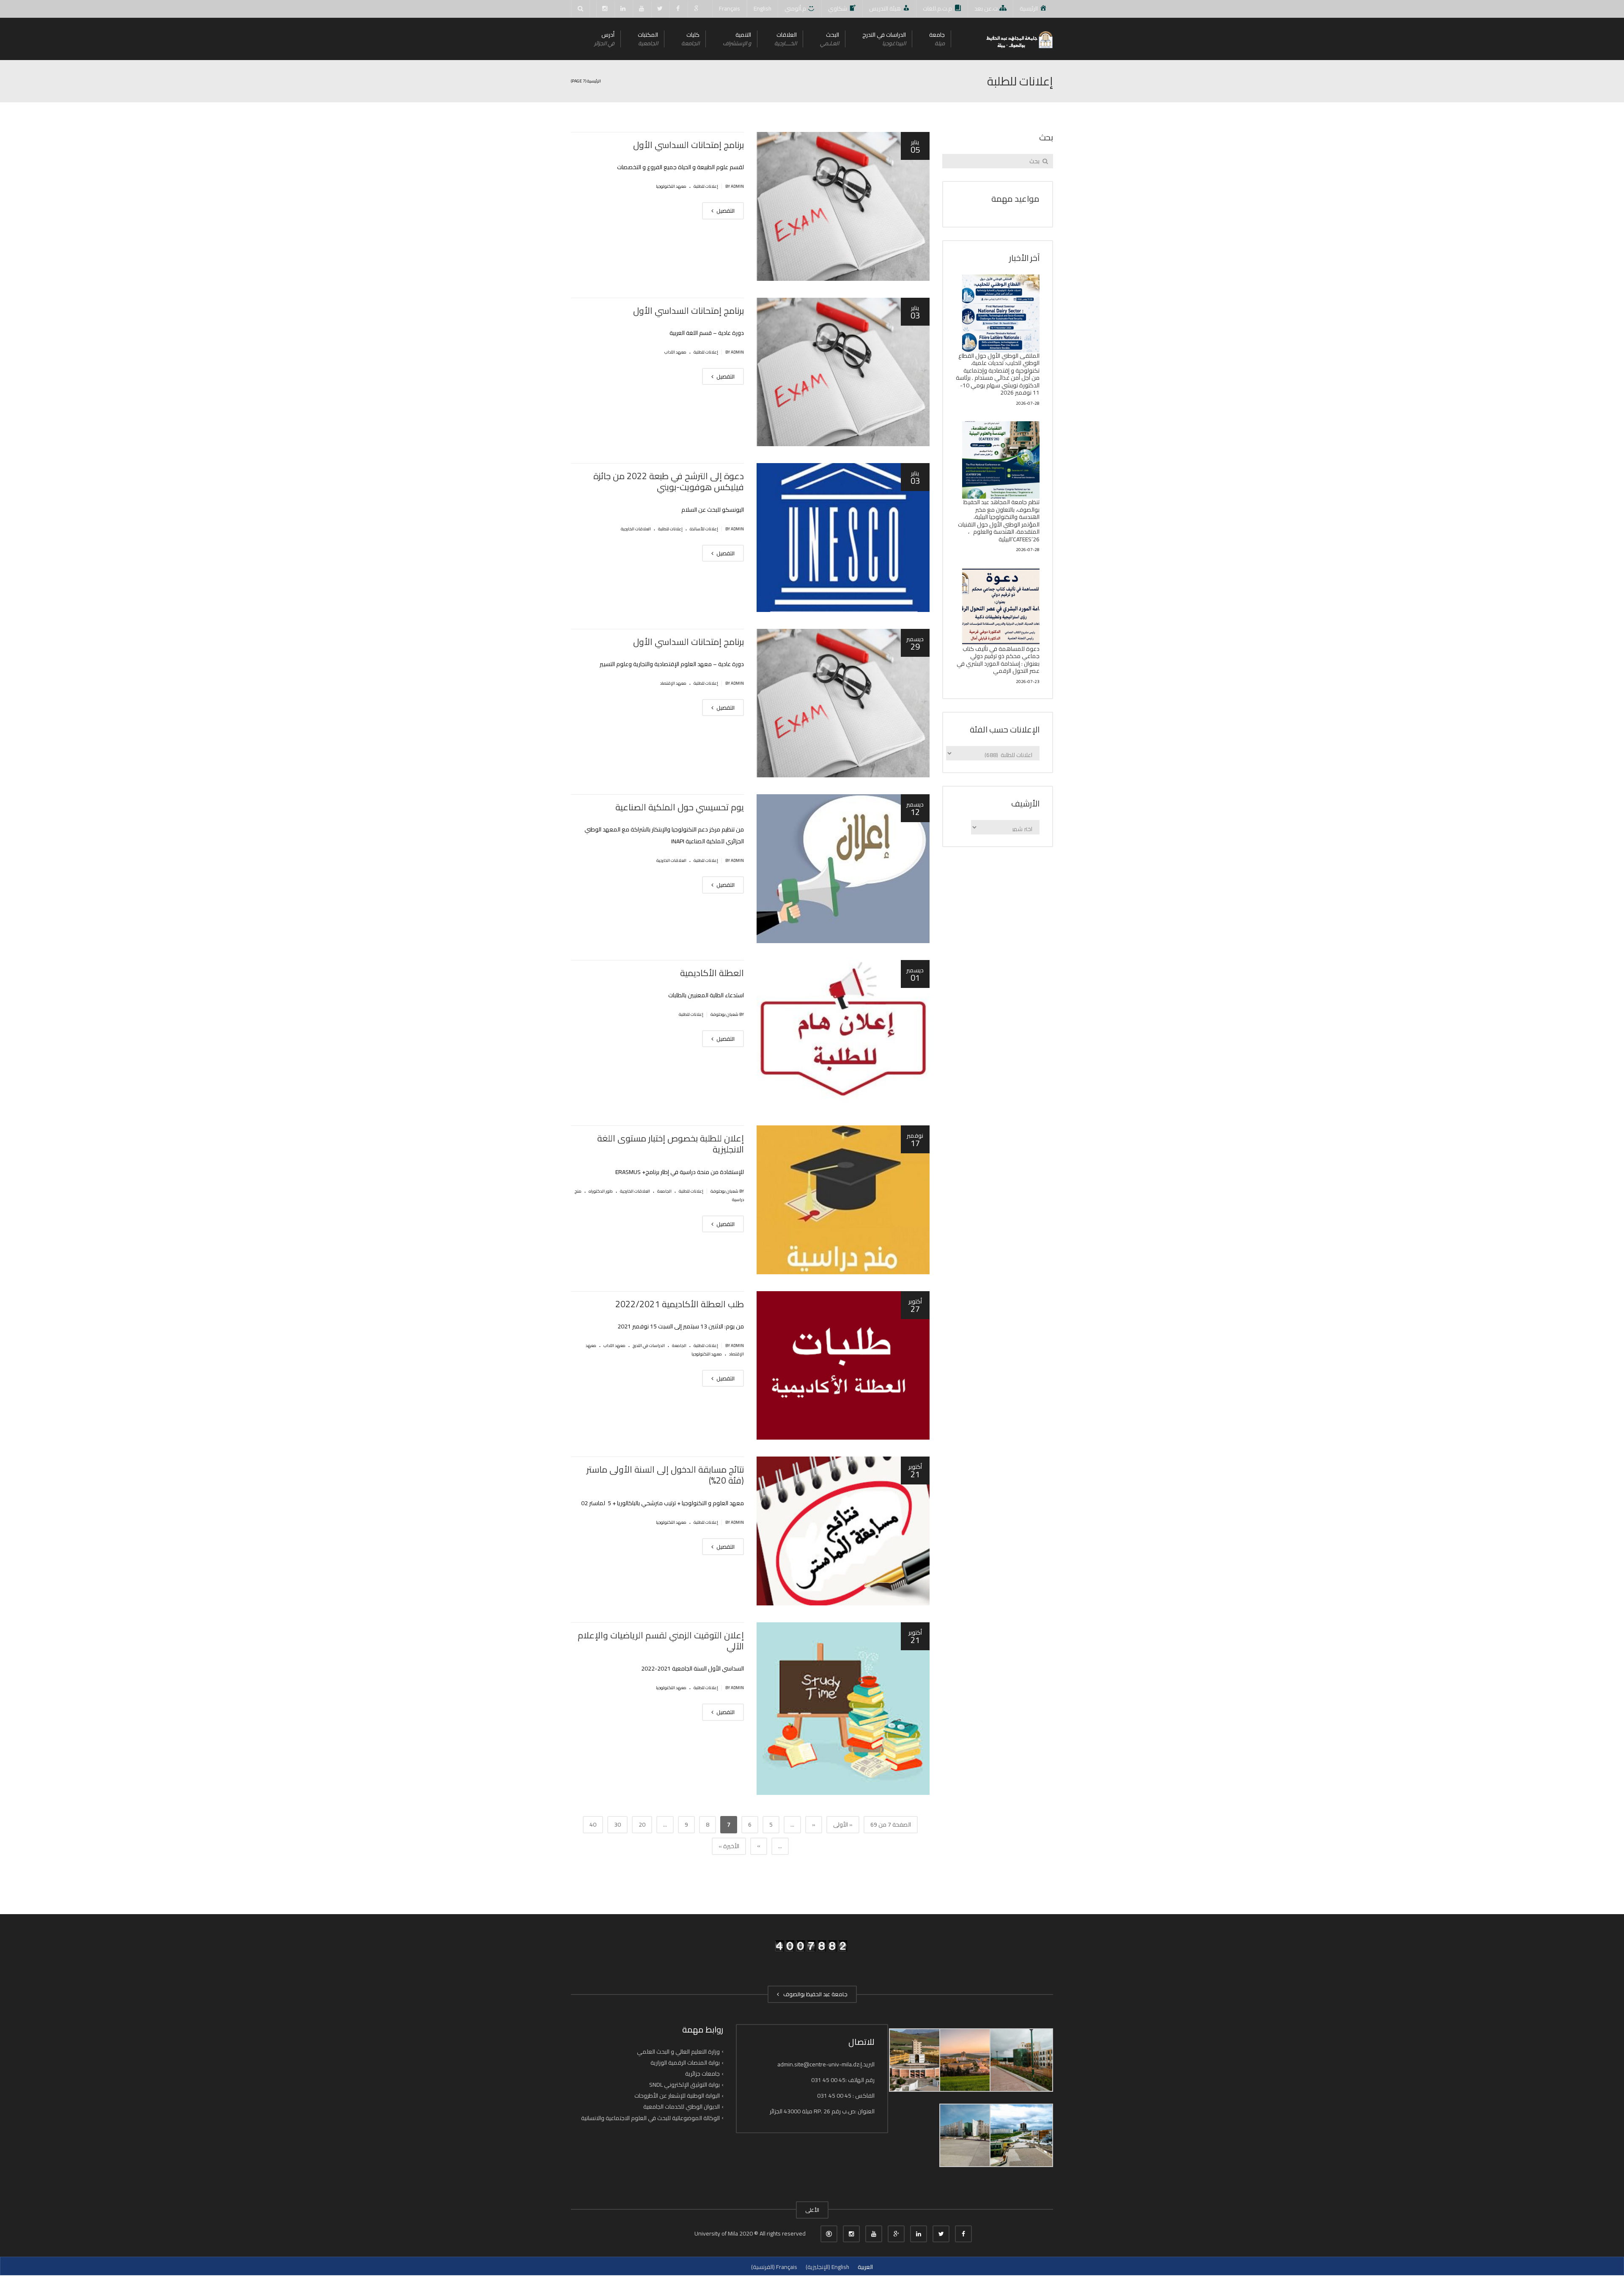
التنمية (737, 39)
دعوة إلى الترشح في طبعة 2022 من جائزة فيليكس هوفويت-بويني (669, 481)
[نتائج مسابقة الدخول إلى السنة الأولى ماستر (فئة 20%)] (843, 1531)
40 (593, 1824)
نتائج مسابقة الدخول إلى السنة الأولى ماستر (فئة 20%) (665, 1475)
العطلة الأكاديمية (712, 973)
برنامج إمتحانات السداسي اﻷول (689, 145)
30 (617, 1824)
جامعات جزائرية (702, 2074)
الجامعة (664, 1191)
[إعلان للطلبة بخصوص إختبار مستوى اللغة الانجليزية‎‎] (843, 1200)
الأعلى (812, 2210)
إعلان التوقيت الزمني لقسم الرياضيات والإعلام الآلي (661, 1641)
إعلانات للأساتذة (704, 529)
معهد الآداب (675, 352)
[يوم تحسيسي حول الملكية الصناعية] (843, 869)
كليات (690, 39)
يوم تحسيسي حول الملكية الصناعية (680, 807)
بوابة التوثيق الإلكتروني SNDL (684, 2085)
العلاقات (786, 39)
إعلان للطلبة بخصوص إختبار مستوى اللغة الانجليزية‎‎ (671, 1144)
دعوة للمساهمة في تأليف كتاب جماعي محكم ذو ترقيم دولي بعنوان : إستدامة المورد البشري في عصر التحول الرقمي (998, 660)
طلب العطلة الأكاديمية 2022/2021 (680, 1304)
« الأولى (843, 1824)
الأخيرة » (729, 1846)
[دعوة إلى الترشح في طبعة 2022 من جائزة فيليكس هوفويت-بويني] (843, 538)
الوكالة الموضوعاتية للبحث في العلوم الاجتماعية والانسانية (650, 2118)
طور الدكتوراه (601, 1191)
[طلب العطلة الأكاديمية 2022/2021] (843, 1366)
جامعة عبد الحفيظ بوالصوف (814, 1994)
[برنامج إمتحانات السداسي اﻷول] (843, 206)
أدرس (604, 39)
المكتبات (648, 39)
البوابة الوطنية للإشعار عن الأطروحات (677, 2096)
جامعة (937, 39)
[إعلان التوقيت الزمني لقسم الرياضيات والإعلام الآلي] (843, 1709)
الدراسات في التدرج (884, 39)
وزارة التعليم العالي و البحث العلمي (678, 2052)
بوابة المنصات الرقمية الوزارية (685, 2063)
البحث (830, 39)
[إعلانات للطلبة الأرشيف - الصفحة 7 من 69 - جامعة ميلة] (1019, 39)
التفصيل (725, 211)
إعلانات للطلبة (706, 186)
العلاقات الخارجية (636, 529)
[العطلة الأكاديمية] (843, 1034)
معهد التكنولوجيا (671, 186)
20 (642, 1824)
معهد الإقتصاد (673, 683)
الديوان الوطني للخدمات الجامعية (682, 2107)
